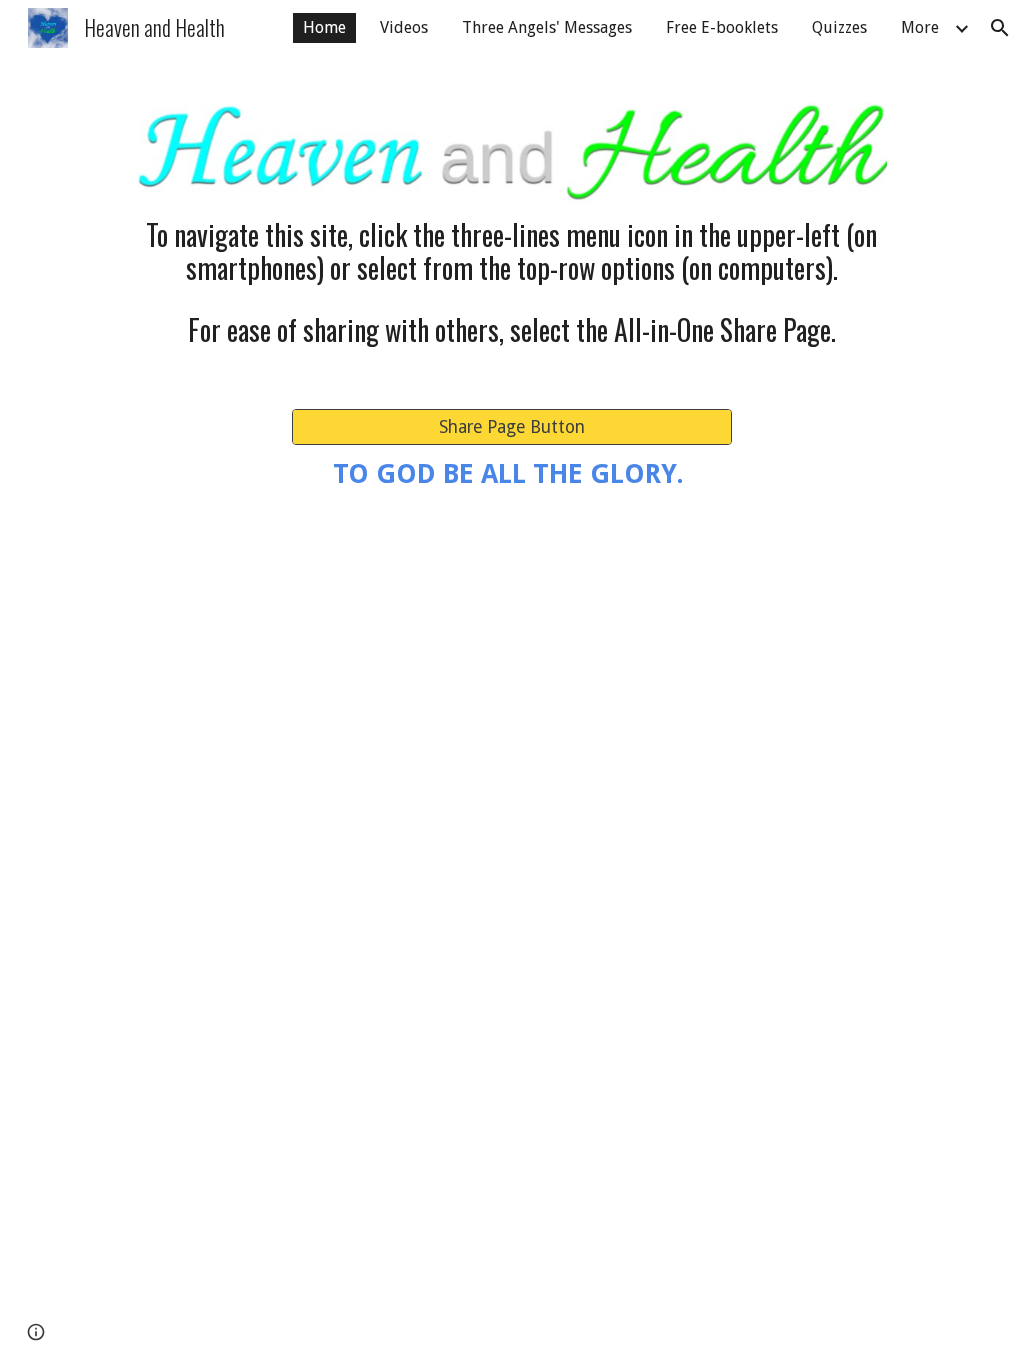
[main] (512, 252)
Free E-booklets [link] (722, 27)
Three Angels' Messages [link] (547, 27)
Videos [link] (404, 27)
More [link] (920, 27)
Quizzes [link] (839, 27)
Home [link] (324, 27)
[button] (1000, 28)
